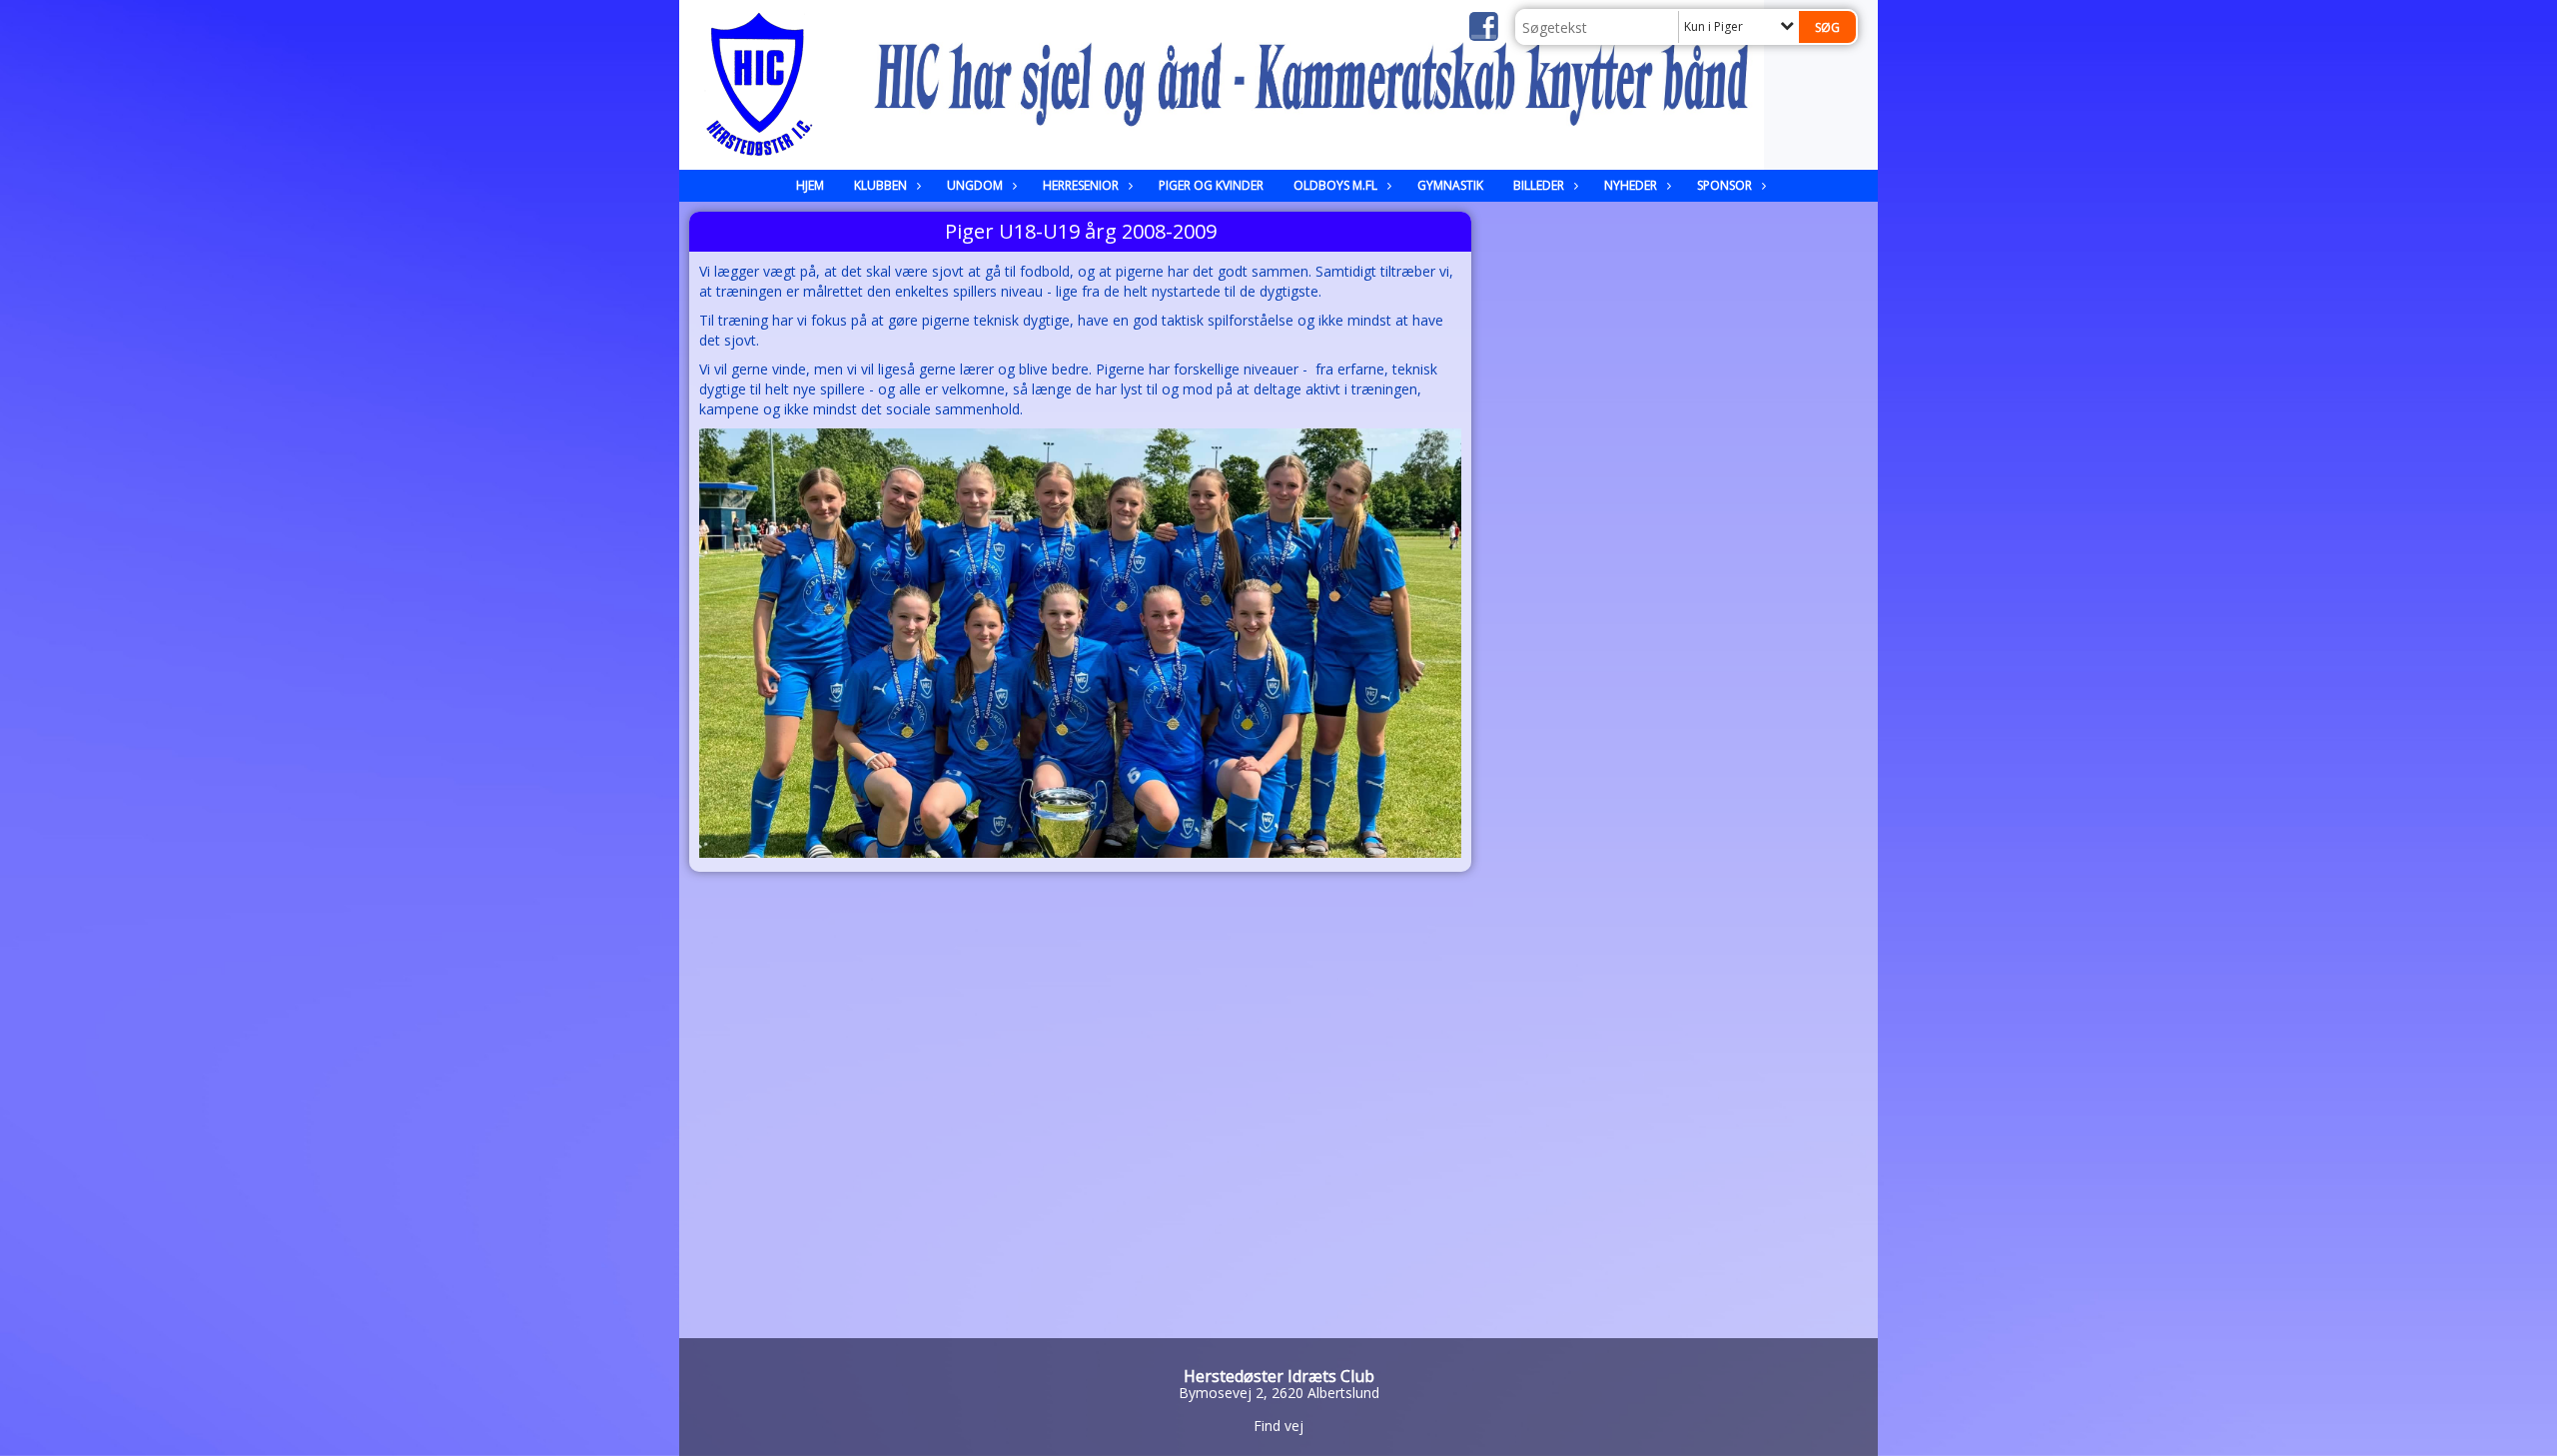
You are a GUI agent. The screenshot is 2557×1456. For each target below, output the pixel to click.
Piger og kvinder (1211, 185)
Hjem (810, 185)
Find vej (1278, 1426)
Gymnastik (1450, 185)
